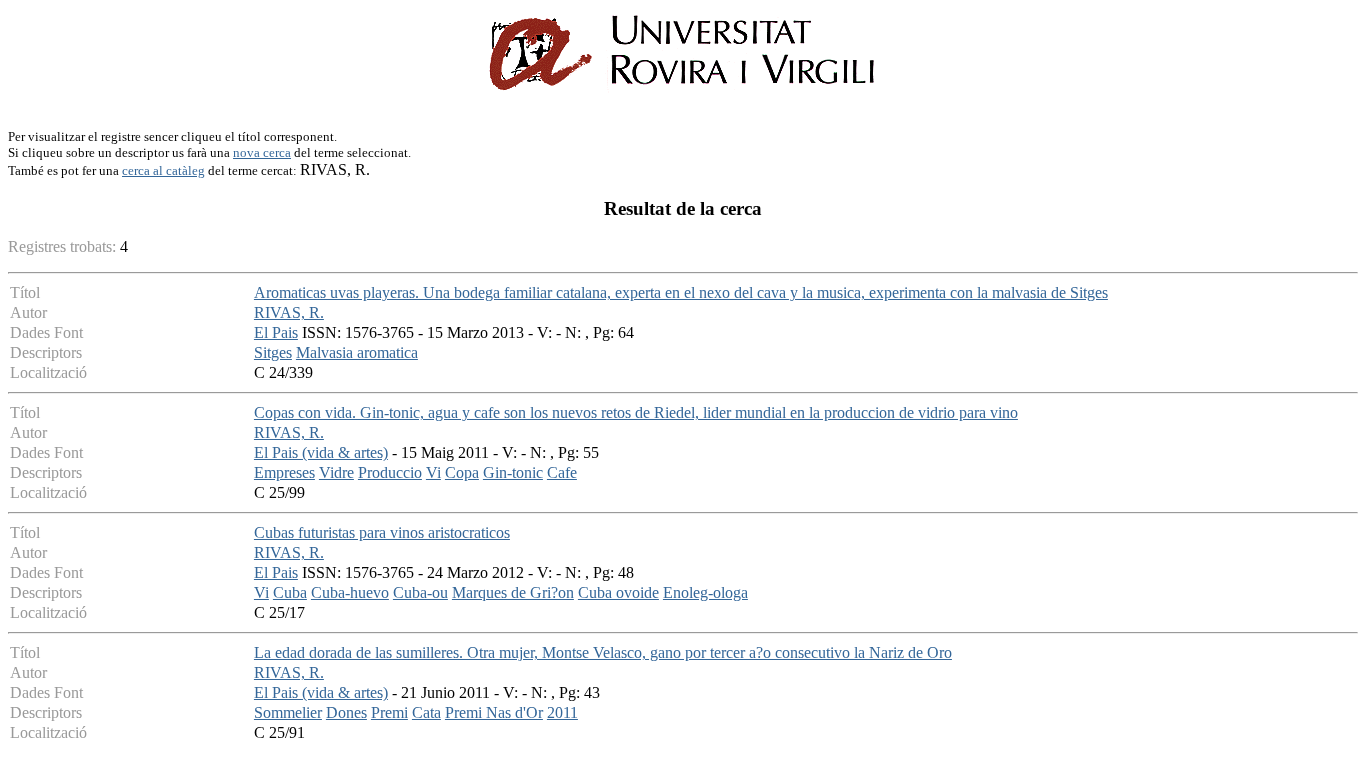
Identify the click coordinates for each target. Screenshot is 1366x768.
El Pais (276, 332)
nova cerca (262, 152)
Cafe (562, 472)
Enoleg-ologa (705, 592)
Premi (389, 712)
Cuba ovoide (618, 592)
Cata (426, 712)
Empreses (284, 472)
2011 (562, 712)
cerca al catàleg (163, 170)
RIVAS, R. (289, 312)
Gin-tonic (513, 472)
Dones (346, 712)
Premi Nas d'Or (494, 712)
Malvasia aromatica (357, 352)
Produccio (390, 472)
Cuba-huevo (350, 592)
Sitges (273, 352)
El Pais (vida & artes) (321, 452)
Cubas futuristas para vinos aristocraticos (382, 532)
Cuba (290, 592)
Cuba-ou (420, 592)
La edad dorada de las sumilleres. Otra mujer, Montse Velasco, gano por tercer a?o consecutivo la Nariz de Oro (603, 652)
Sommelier (288, 712)
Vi (433, 472)
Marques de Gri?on (513, 592)
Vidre (336, 472)
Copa (462, 472)
